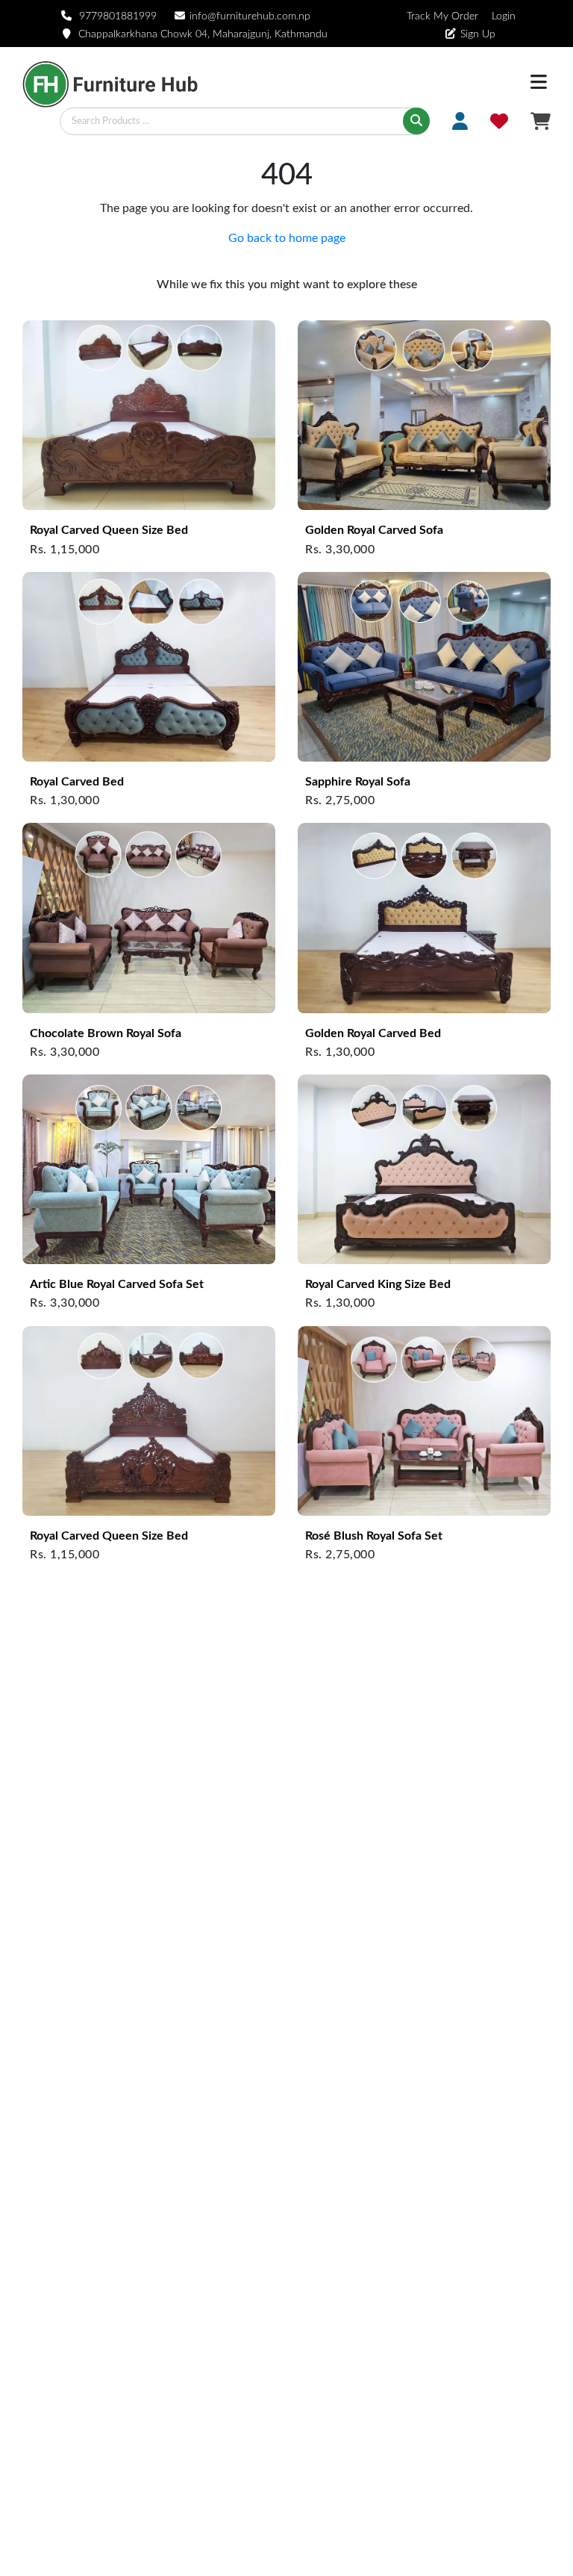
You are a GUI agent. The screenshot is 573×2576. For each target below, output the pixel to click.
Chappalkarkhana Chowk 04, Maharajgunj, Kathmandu (203, 34)
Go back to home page (287, 238)
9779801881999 (118, 16)
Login (502, 16)
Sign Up (478, 34)
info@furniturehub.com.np (250, 16)
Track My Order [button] (442, 16)
